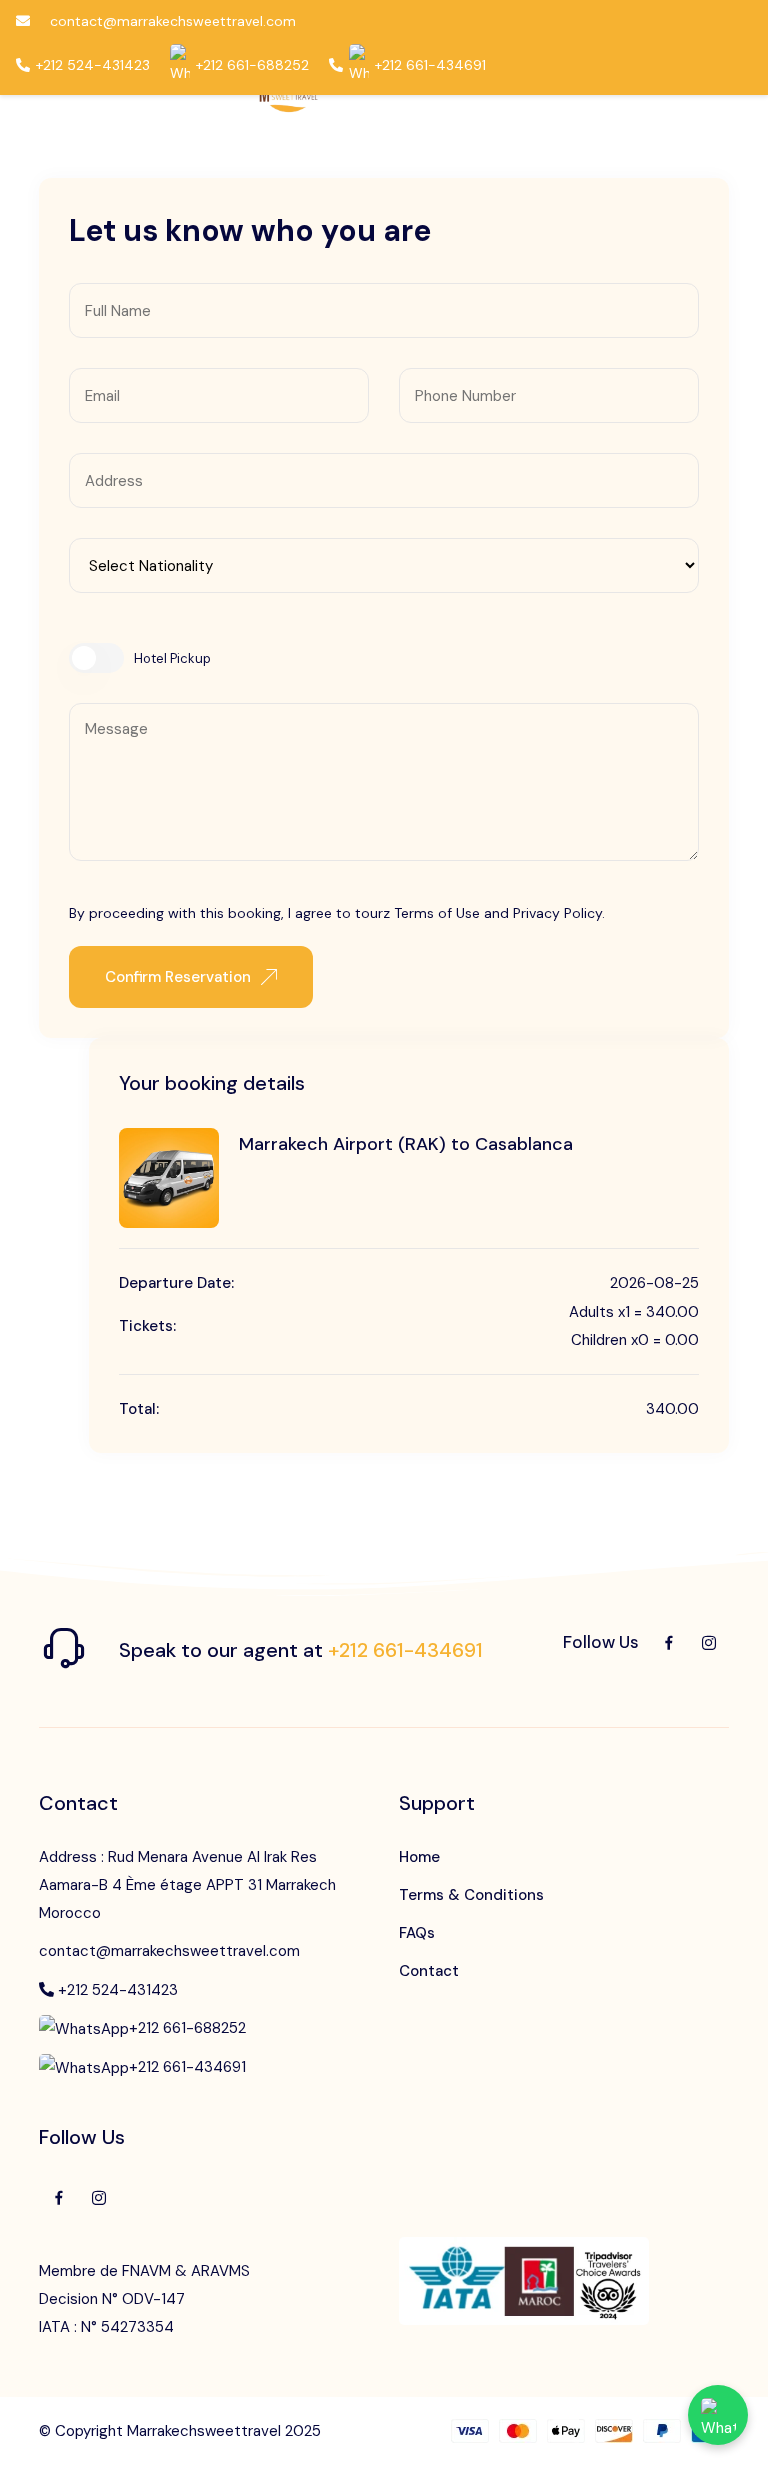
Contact (429, 1971)
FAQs (417, 1933)
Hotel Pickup (172, 658)
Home (419, 1857)
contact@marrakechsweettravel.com (169, 1951)
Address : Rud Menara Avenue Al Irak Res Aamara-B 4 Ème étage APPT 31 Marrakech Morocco (187, 1885)
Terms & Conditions (471, 1895)
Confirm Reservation (178, 977)
